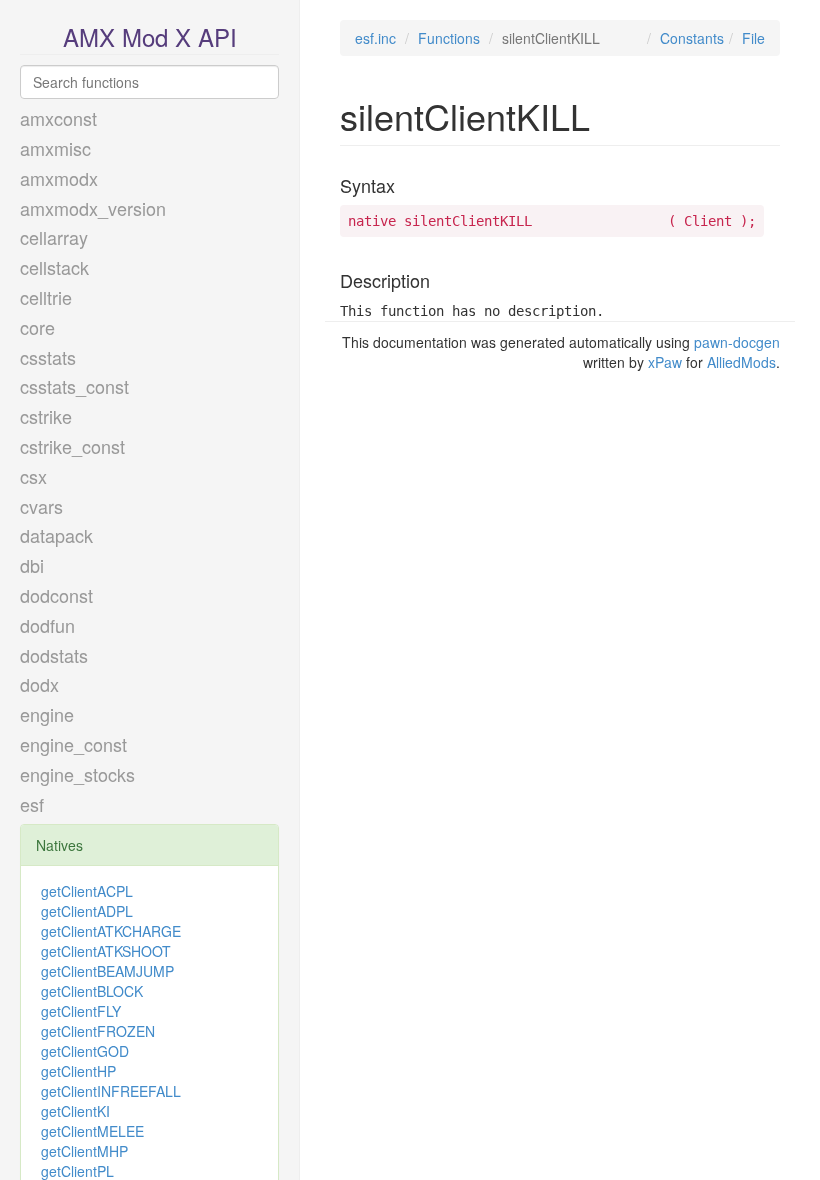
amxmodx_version (93, 208)
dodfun (47, 625)
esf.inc (375, 38)
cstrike (46, 416)
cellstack (54, 267)
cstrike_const (72, 446)
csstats (48, 357)
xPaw (665, 362)
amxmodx (59, 178)
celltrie (46, 297)
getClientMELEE (92, 1131)
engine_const (73, 744)
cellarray (54, 237)
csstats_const (74, 386)
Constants (692, 38)
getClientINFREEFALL (111, 1091)
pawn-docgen (737, 342)
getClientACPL (87, 891)
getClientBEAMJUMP (107, 971)
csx (33, 476)
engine (47, 714)
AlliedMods (741, 362)
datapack (56, 535)
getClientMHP (84, 1151)
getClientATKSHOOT (106, 951)
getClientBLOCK (92, 991)
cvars (41, 506)
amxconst (58, 118)
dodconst (56, 595)
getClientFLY (81, 1011)
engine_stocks (77, 774)
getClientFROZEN (98, 1031)
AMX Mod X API (150, 36)
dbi (32, 565)
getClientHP (78, 1071)
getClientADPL (87, 911)
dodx (39, 684)
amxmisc (55, 148)
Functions (449, 38)
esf (32, 804)
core (37, 327)
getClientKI (75, 1111)
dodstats (54, 655)
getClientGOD (85, 1051)
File (753, 38)
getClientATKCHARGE (111, 931)
